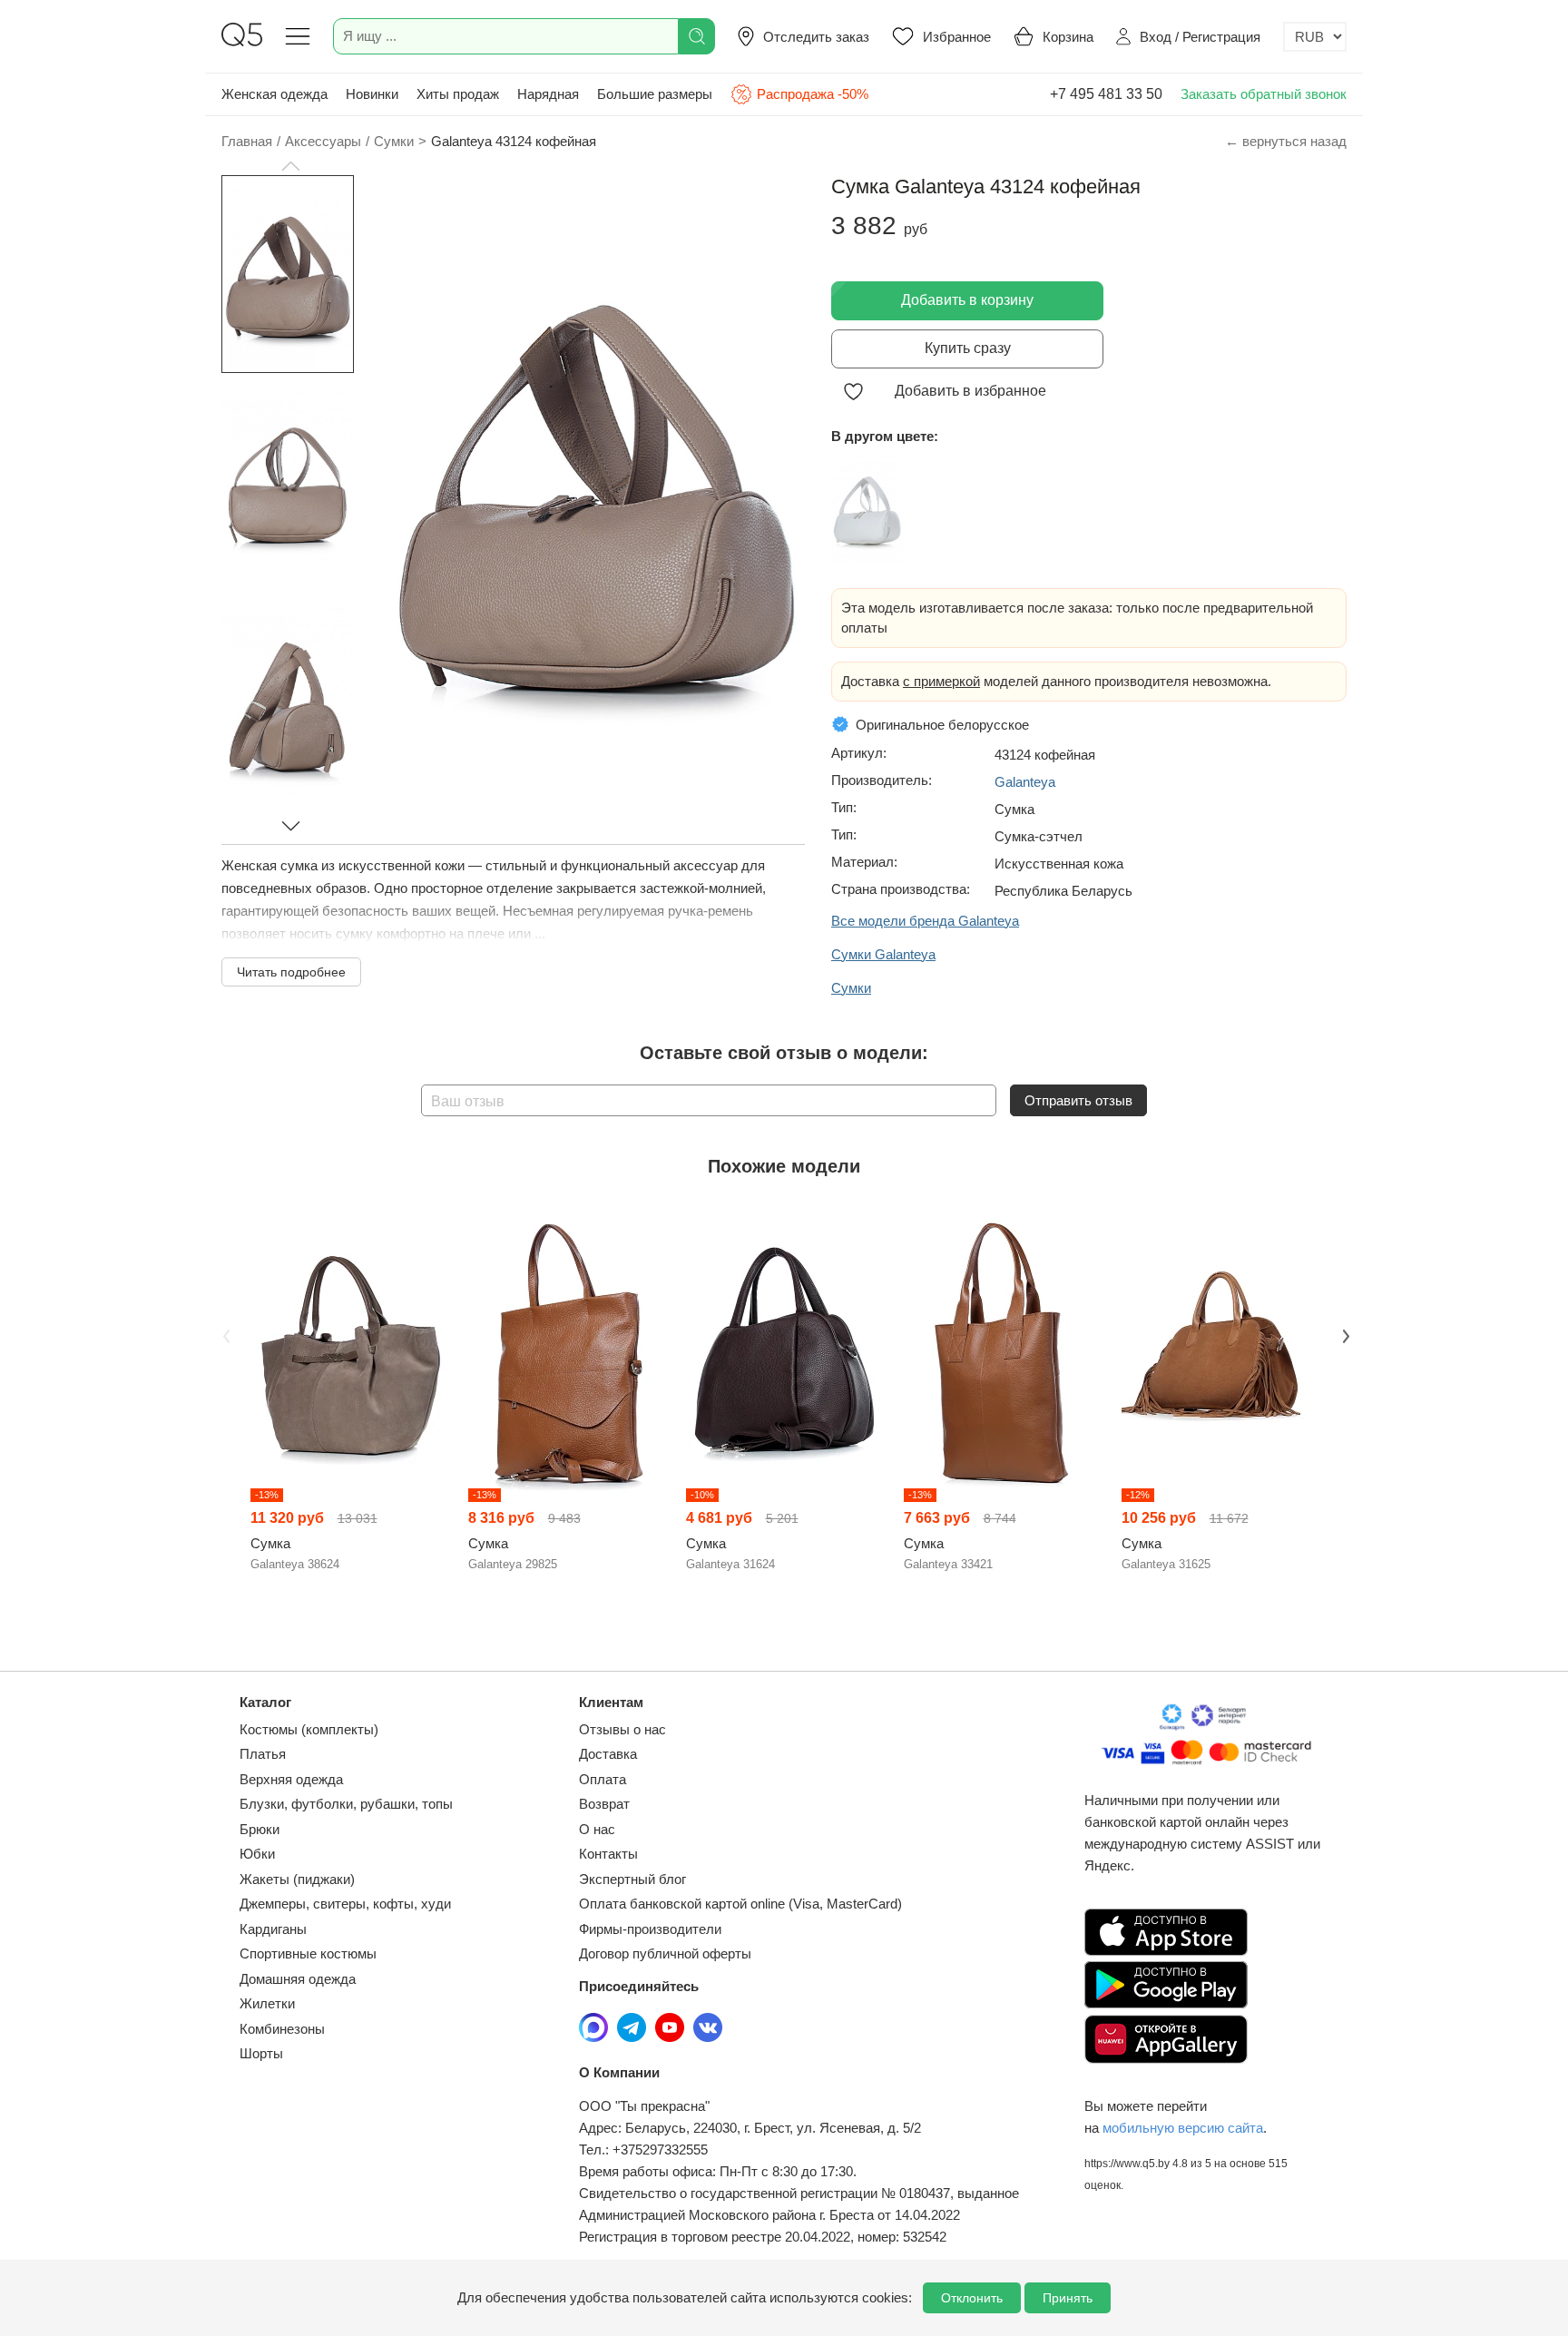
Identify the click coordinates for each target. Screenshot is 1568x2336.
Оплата (603, 1779)
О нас (597, 1829)
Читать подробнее (291, 972)
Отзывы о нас (622, 1729)
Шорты (261, 2053)
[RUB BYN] (1315, 37)
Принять (1068, 2298)
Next (1344, 1334)
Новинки (372, 94)
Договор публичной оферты (665, 1953)
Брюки (260, 1829)
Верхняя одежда (291, 1779)
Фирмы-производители (650, 1929)
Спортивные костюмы (308, 1953)
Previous (224, 1334)
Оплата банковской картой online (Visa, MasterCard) (740, 1904)
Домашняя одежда (298, 1979)
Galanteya (1025, 782)
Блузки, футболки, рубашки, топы (346, 1804)
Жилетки (267, 2003)
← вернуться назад (1286, 141)
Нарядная (548, 94)
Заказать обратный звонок (1264, 94)
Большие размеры (655, 94)
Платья (263, 1754)
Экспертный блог (632, 1879)
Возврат (604, 1804)
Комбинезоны (282, 2029)
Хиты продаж (458, 94)
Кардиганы (273, 1929)
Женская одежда (274, 94)
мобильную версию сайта (1183, 2128)
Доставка (608, 1754)
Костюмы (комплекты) (309, 1729)
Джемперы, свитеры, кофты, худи (345, 1904)
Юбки (257, 1854)
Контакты (608, 1854)
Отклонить (972, 2298)
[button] (290, 166)
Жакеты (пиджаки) (297, 1879)
